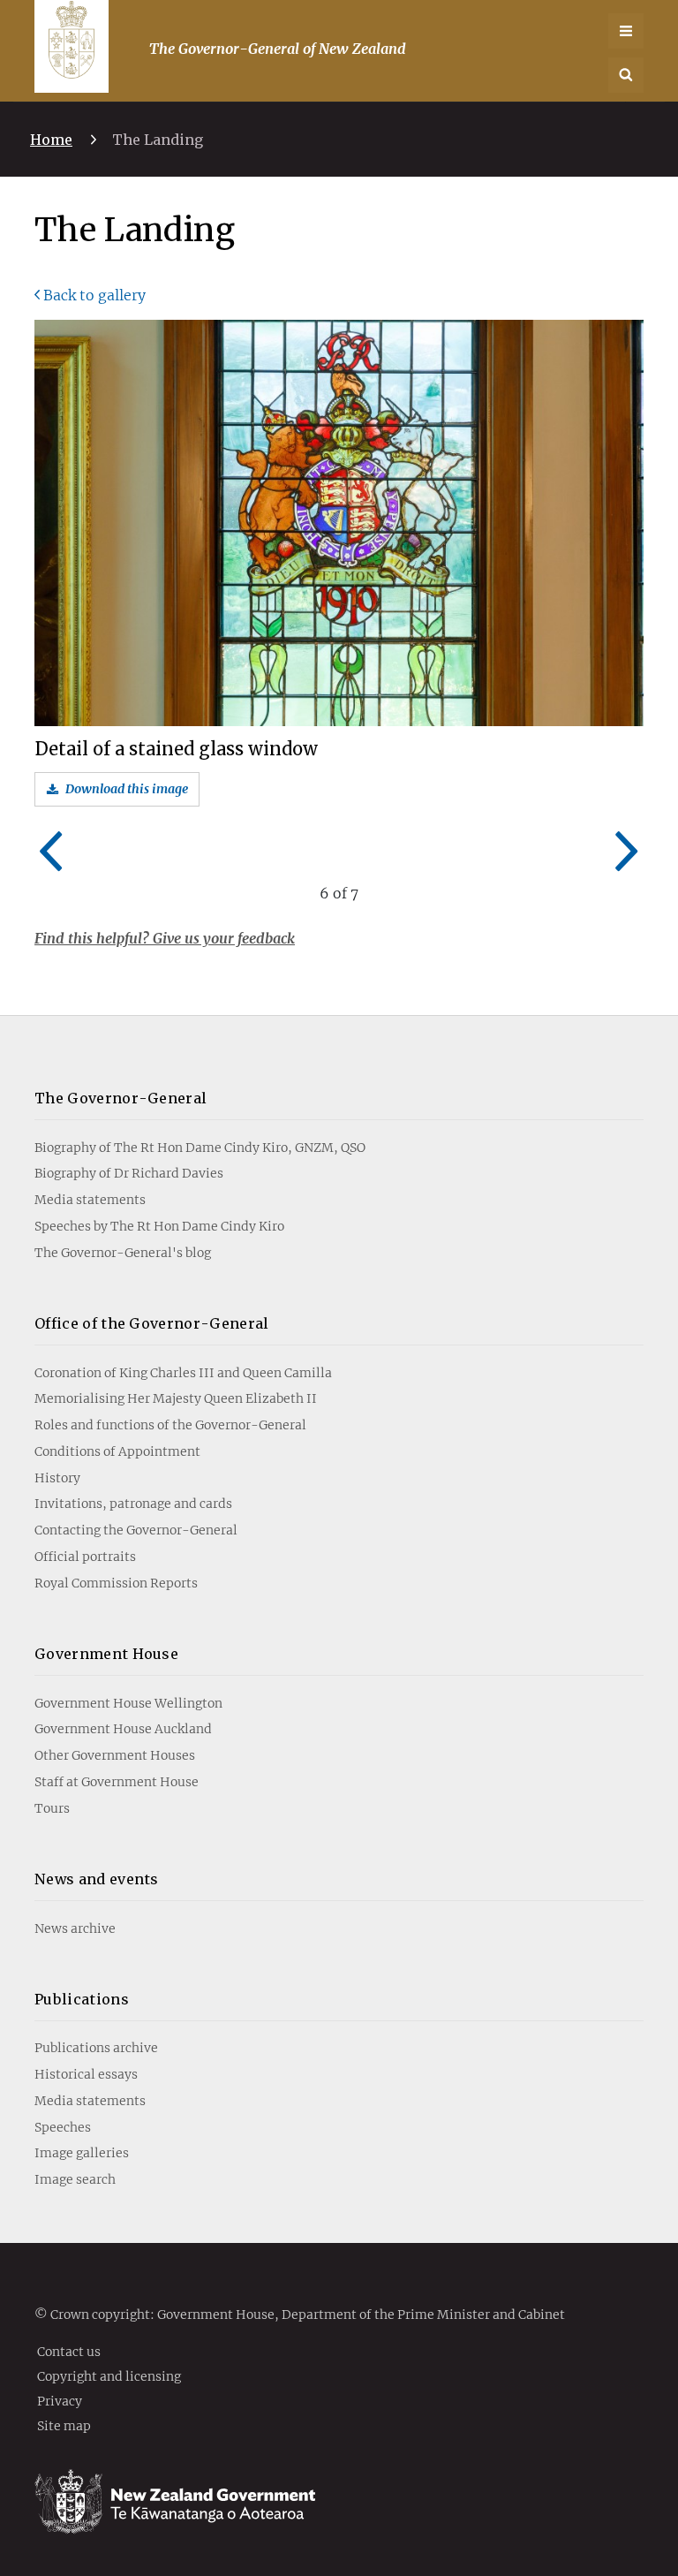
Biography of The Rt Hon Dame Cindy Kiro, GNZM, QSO (200, 1148)
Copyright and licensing (109, 2375)
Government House (106, 1654)
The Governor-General (121, 1098)
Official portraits (85, 1557)
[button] (626, 75)
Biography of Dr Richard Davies (129, 1173)
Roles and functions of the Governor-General (170, 1425)
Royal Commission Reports (116, 1583)
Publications (82, 1999)
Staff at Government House (117, 1782)
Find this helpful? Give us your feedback (165, 938)
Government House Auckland (123, 1729)
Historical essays (86, 2074)
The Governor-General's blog (123, 1253)
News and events (97, 1879)
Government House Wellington (128, 1703)
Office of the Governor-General (152, 1323)
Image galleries (82, 2153)
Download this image (127, 789)
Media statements (90, 1200)
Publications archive (96, 2048)
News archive (75, 1928)
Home (51, 140)
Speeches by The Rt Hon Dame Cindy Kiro (159, 1226)
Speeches (63, 2127)
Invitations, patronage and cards (133, 1504)
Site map (64, 2425)
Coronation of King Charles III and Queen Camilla (183, 1373)
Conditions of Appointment (117, 1451)
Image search (75, 2179)
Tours (52, 1808)
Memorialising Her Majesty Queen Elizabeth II (176, 1398)
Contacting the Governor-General (136, 1530)
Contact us (69, 2351)
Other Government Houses (115, 1755)
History (57, 1478)
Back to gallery (94, 295)
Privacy (60, 2400)
